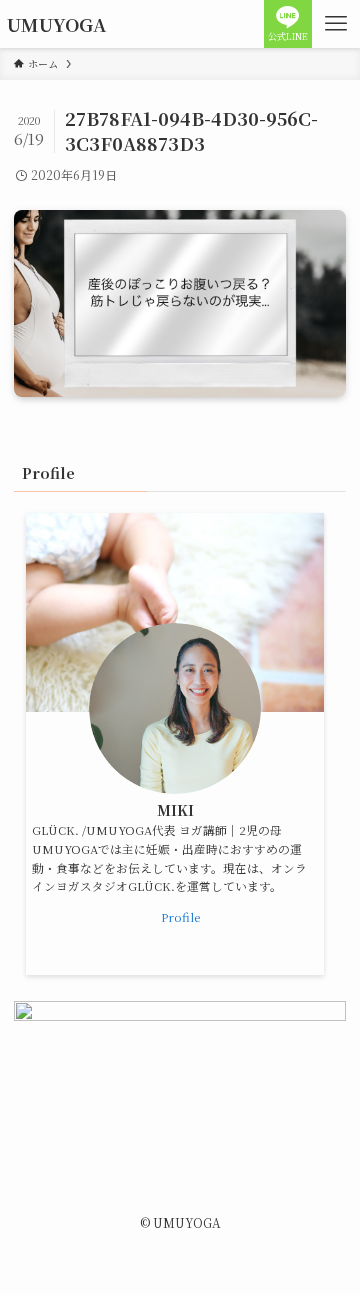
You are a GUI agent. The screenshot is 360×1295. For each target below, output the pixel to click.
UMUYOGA (56, 24)
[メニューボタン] (336, 24)
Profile (180, 917)
